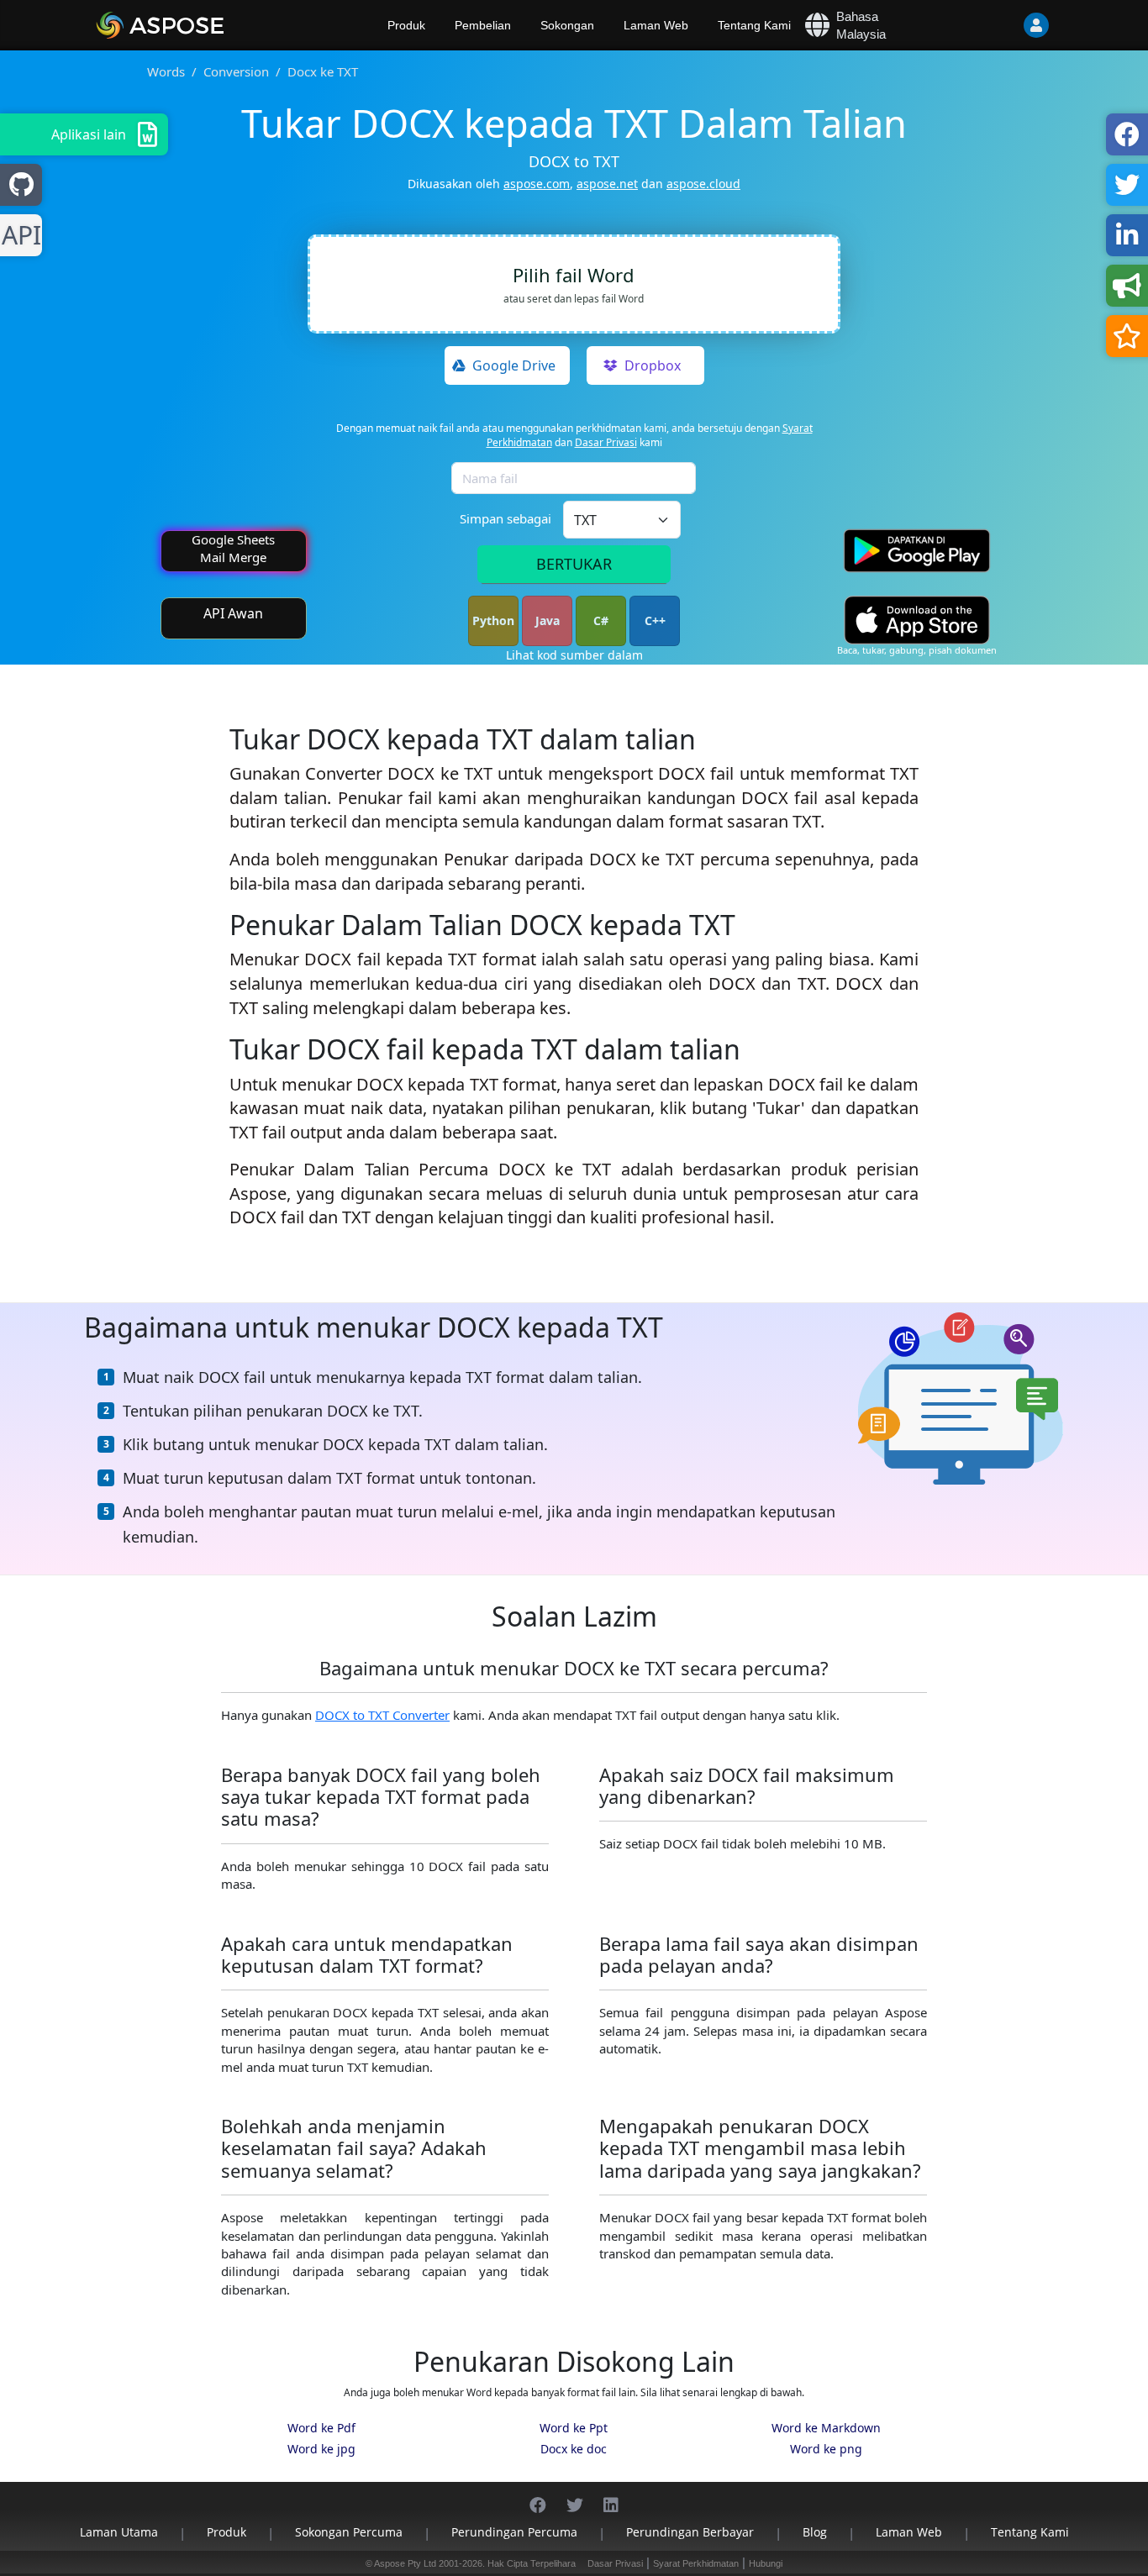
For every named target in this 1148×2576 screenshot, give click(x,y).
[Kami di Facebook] (538, 2497)
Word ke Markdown (826, 2428)
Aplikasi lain (89, 134)
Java (548, 620)
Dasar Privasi (606, 442)
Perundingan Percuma (514, 2532)
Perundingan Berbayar (690, 2532)
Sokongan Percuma (349, 2532)
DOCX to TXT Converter (382, 1715)
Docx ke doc (574, 2449)
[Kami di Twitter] (575, 2497)
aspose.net (607, 184)
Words (166, 71)
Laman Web (656, 25)
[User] (1003, 25)
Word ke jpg (321, 2449)
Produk (406, 25)
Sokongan (567, 25)
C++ (655, 620)
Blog (815, 2532)
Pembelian (483, 25)
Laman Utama (119, 2532)
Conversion (236, 71)
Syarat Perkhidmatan (696, 2563)
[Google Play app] (917, 551)
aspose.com (537, 184)
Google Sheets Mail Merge (233, 548)
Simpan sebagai (506, 518)
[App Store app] (917, 620)
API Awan (233, 613)
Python (493, 620)
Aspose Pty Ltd (405, 2563)
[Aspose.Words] (208, 25)
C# (601, 620)
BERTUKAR (574, 564)
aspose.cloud (703, 184)
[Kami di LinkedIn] (611, 2497)
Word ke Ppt (574, 2428)
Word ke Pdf (321, 2428)
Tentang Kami (754, 25)
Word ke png (826, 2449)
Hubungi (766, 2563)
